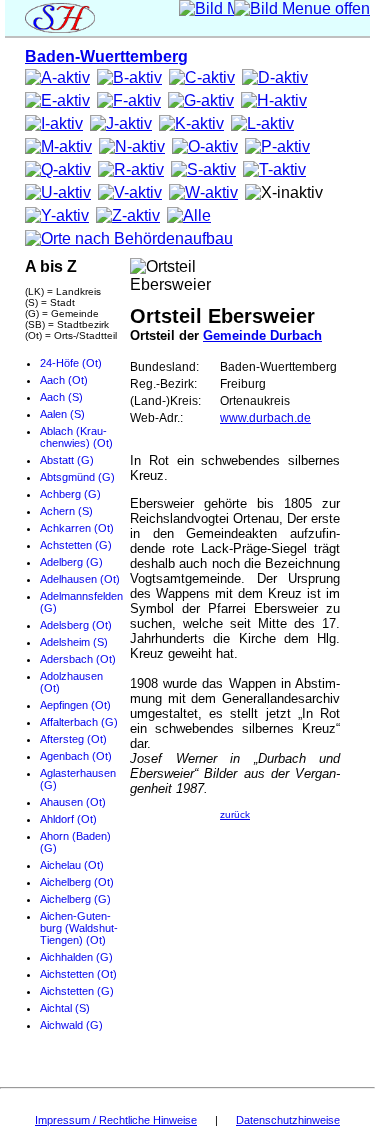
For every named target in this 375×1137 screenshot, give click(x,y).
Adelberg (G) (71, 562)
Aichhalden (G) (76, 957)
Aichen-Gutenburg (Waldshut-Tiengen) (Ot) (79, 928)
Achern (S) (66, 511)
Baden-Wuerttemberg (106, 56)
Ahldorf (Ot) (68, 819)
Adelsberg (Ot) (76, 625)
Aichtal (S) (65, 1008)
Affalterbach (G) (79, 722)
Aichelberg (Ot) (77, 882)
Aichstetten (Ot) (78, 974)
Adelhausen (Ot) (80, 579)
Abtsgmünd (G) (77, 477)
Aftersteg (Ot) (73, 739)
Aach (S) (61, 397)
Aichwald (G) (71, 1025)
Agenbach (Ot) (76, 756)
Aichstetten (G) (77, 991)
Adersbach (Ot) (78, 659)
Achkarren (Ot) (77, 528)
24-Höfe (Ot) (71, 363)
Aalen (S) (62, 414)
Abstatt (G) (67, 460)
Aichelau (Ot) (72, 865)
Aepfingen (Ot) (75, 705)
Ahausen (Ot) (73, 802)
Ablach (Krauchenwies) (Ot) (76, 437)
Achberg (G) (70, 494)
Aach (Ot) (64, 380)
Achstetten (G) (76, 545)
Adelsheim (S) (74, 642)
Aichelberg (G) (75, 899)
